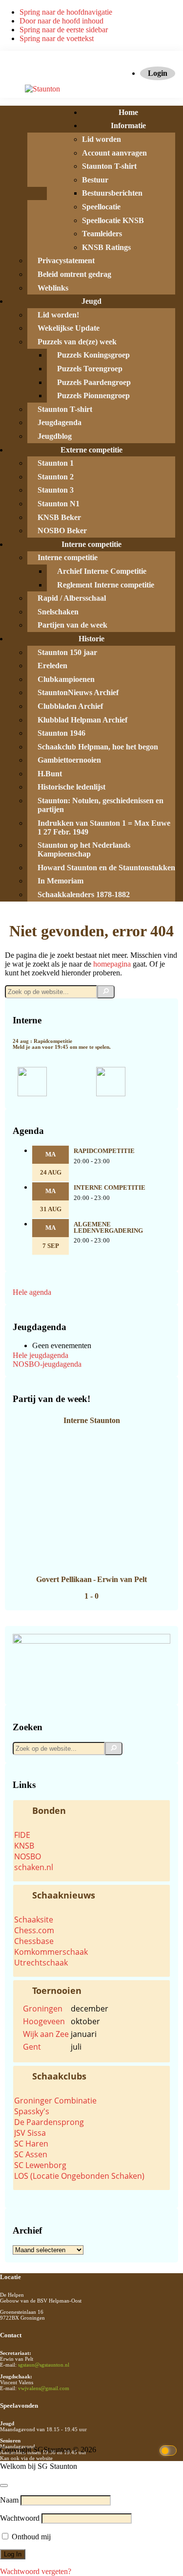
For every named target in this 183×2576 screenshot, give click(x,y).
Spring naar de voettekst (57, 38)
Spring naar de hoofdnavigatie (66, 12)
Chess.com (34, 1930)
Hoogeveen (44, 2021)
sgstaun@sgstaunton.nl (44, 2365)
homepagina (112, 964)
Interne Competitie (110, 1188)
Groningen (43, 2009)
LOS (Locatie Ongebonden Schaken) (79, 2176)
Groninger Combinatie (55, 2101)
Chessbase (34, 1941)
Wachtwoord (20, 2518)
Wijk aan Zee (46, 2034)
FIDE (22, 1835)
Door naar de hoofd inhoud (61, 21)
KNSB (24, 1846)
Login (158, 73)
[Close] (4, 2486)
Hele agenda (32, 1292)
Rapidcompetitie (104, 1151)
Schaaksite (34, 1920)
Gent (32, 2047)
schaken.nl (34, 1867)
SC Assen (31, 2154)
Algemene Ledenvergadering (108, 1228)
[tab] (91, 1810)
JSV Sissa (30, 2133)
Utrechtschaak (41, 1963)
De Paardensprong (49, 2122)
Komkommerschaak (51, 1952)
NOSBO (28, 1856)
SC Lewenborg (40, 2165)
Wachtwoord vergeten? (36, 2571)
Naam (9, 2500)
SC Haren (31, 2144)
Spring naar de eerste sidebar (64, 30)
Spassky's (32, 2111)
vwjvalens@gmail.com (44, 2388)
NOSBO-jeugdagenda (47, 1364)
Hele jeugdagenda (41, 1355)
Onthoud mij (30, 2537)
